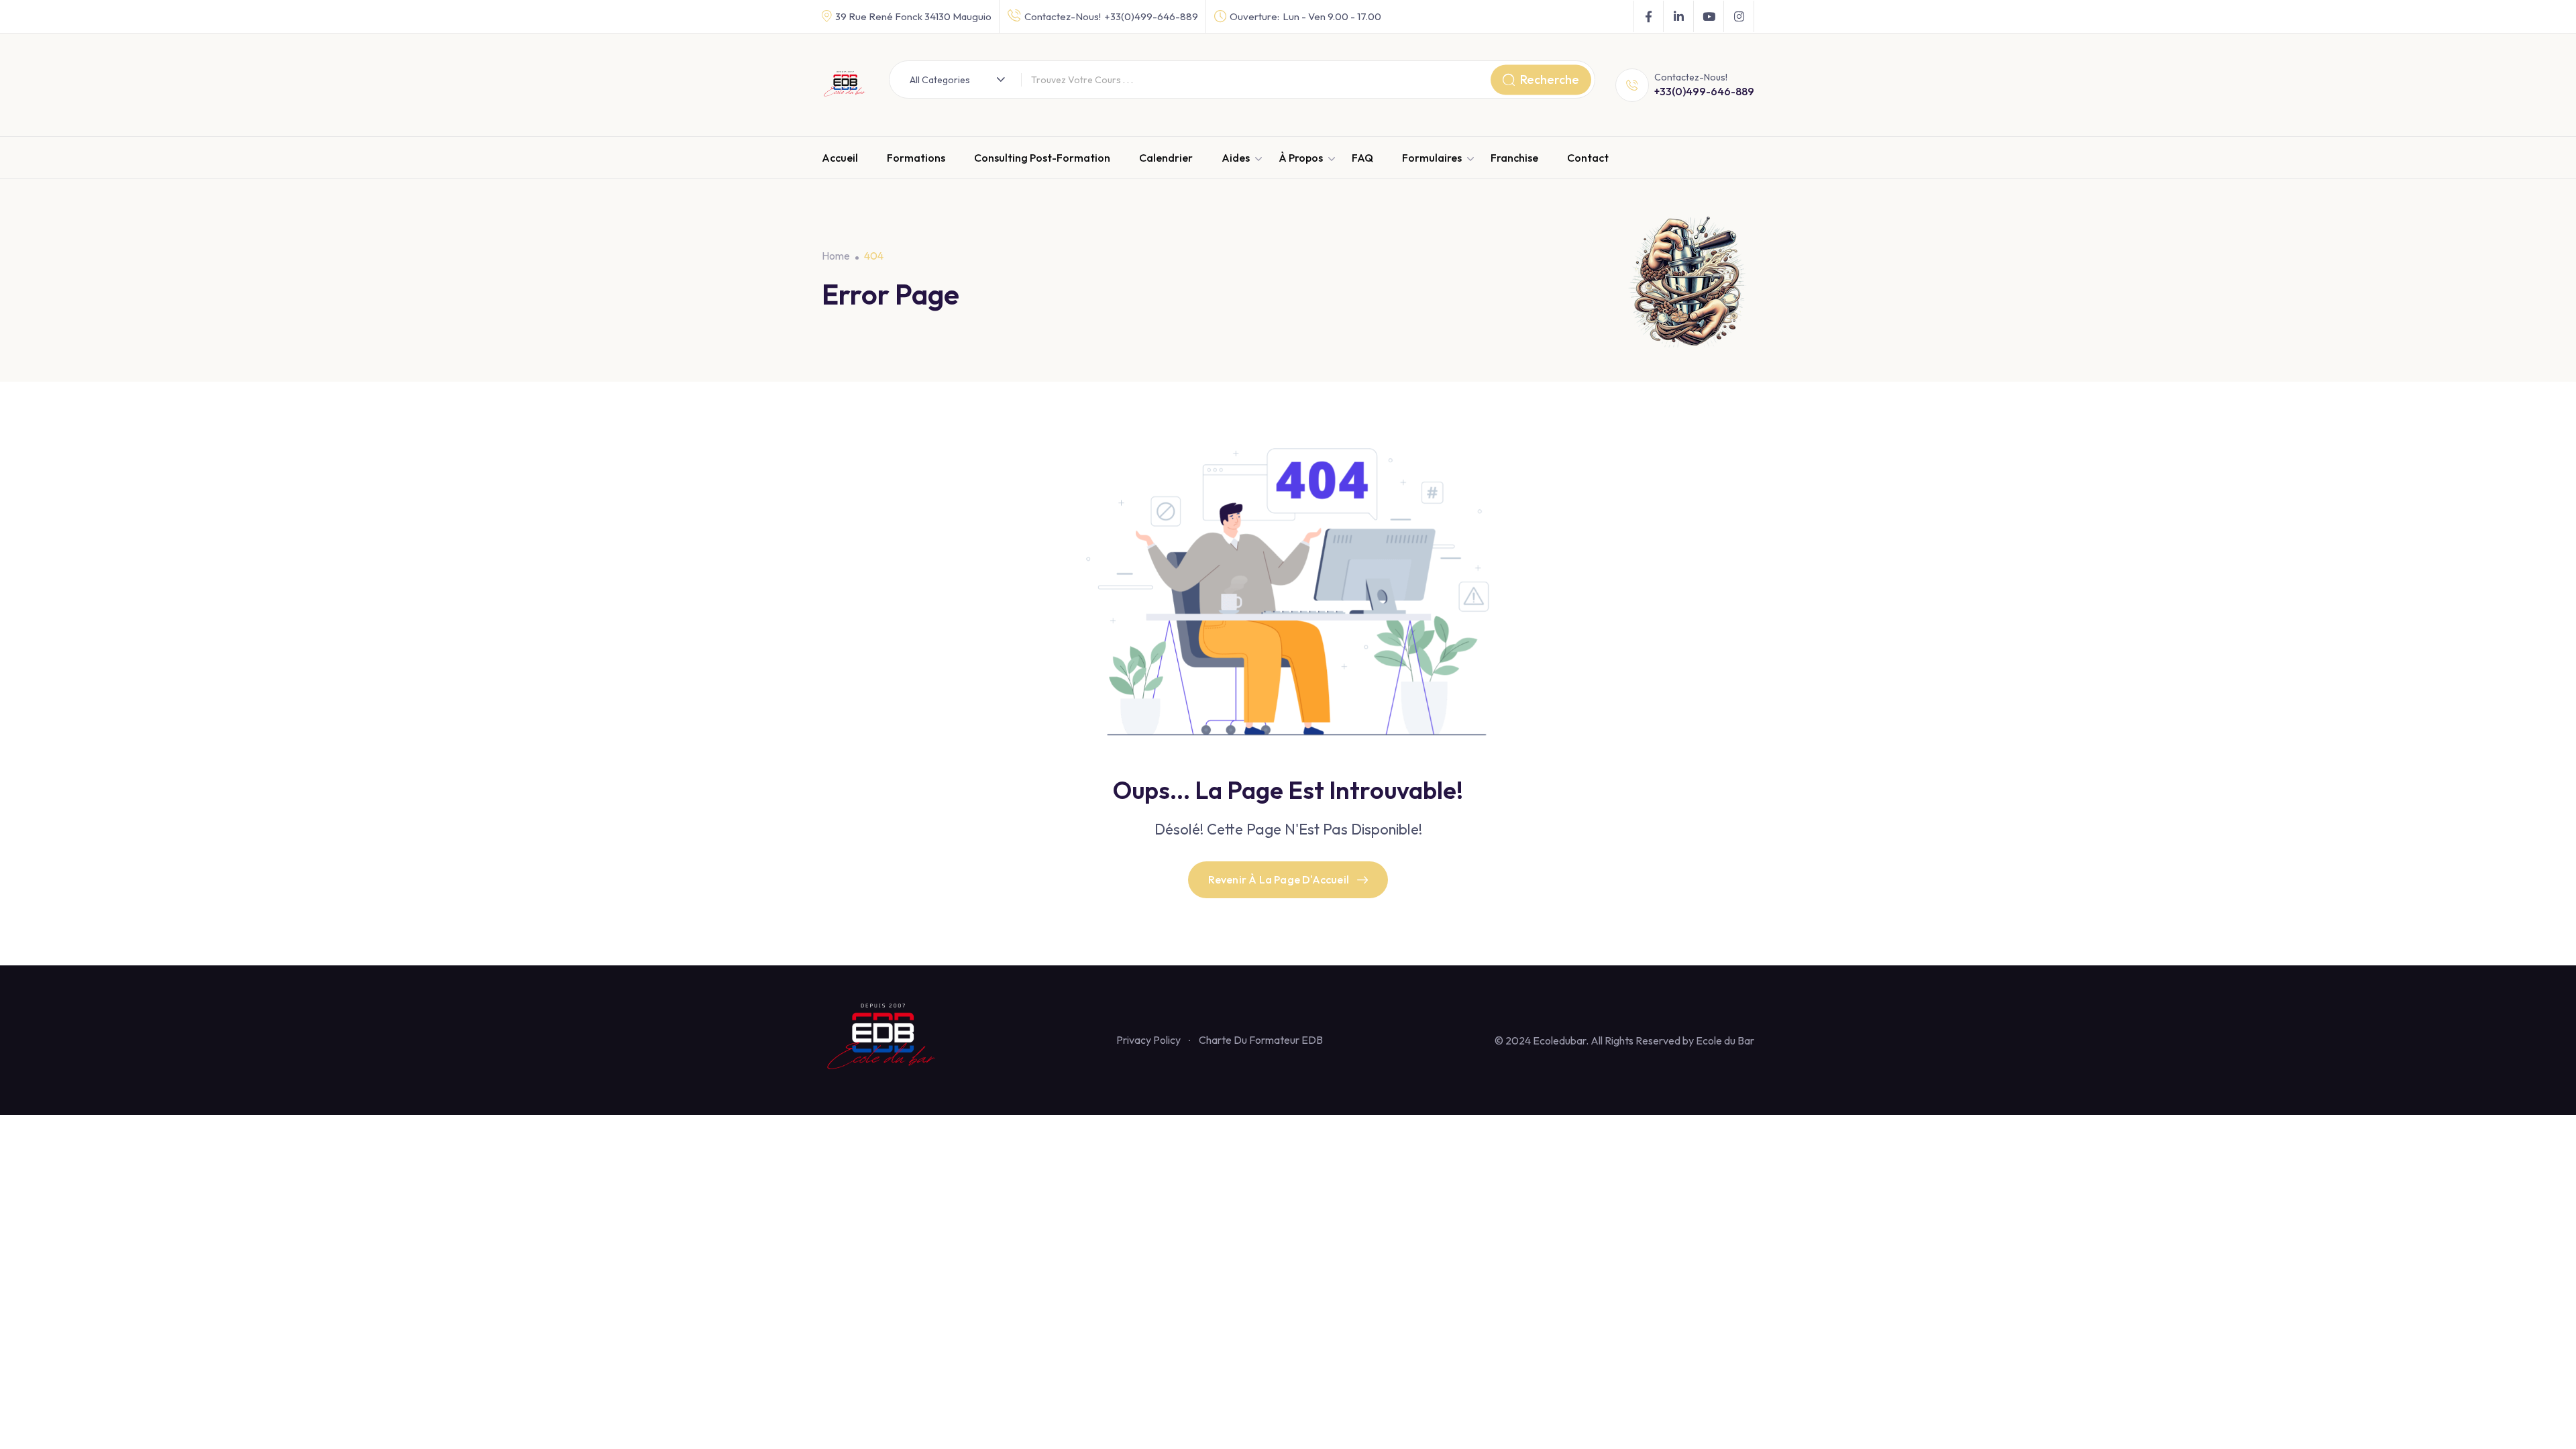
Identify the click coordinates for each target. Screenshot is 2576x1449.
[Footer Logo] (883, 1038)
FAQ (1362, 158)
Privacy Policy (1148, 1040)
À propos (1301, 158)
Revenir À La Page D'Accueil (1279, 879)
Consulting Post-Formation (1042, 158)
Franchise (1514, 158)
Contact (1588, 158)
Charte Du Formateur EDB (1261, 1040)
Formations (916, 158)
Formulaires (1432, 158)
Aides (1236, 158)
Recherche (1550, 79)
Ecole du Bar (1725, 1040)
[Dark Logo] (845, 85)
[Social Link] (1649, 17)
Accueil (840, 158)
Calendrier (1166, 158)
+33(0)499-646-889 (1151, 16)
